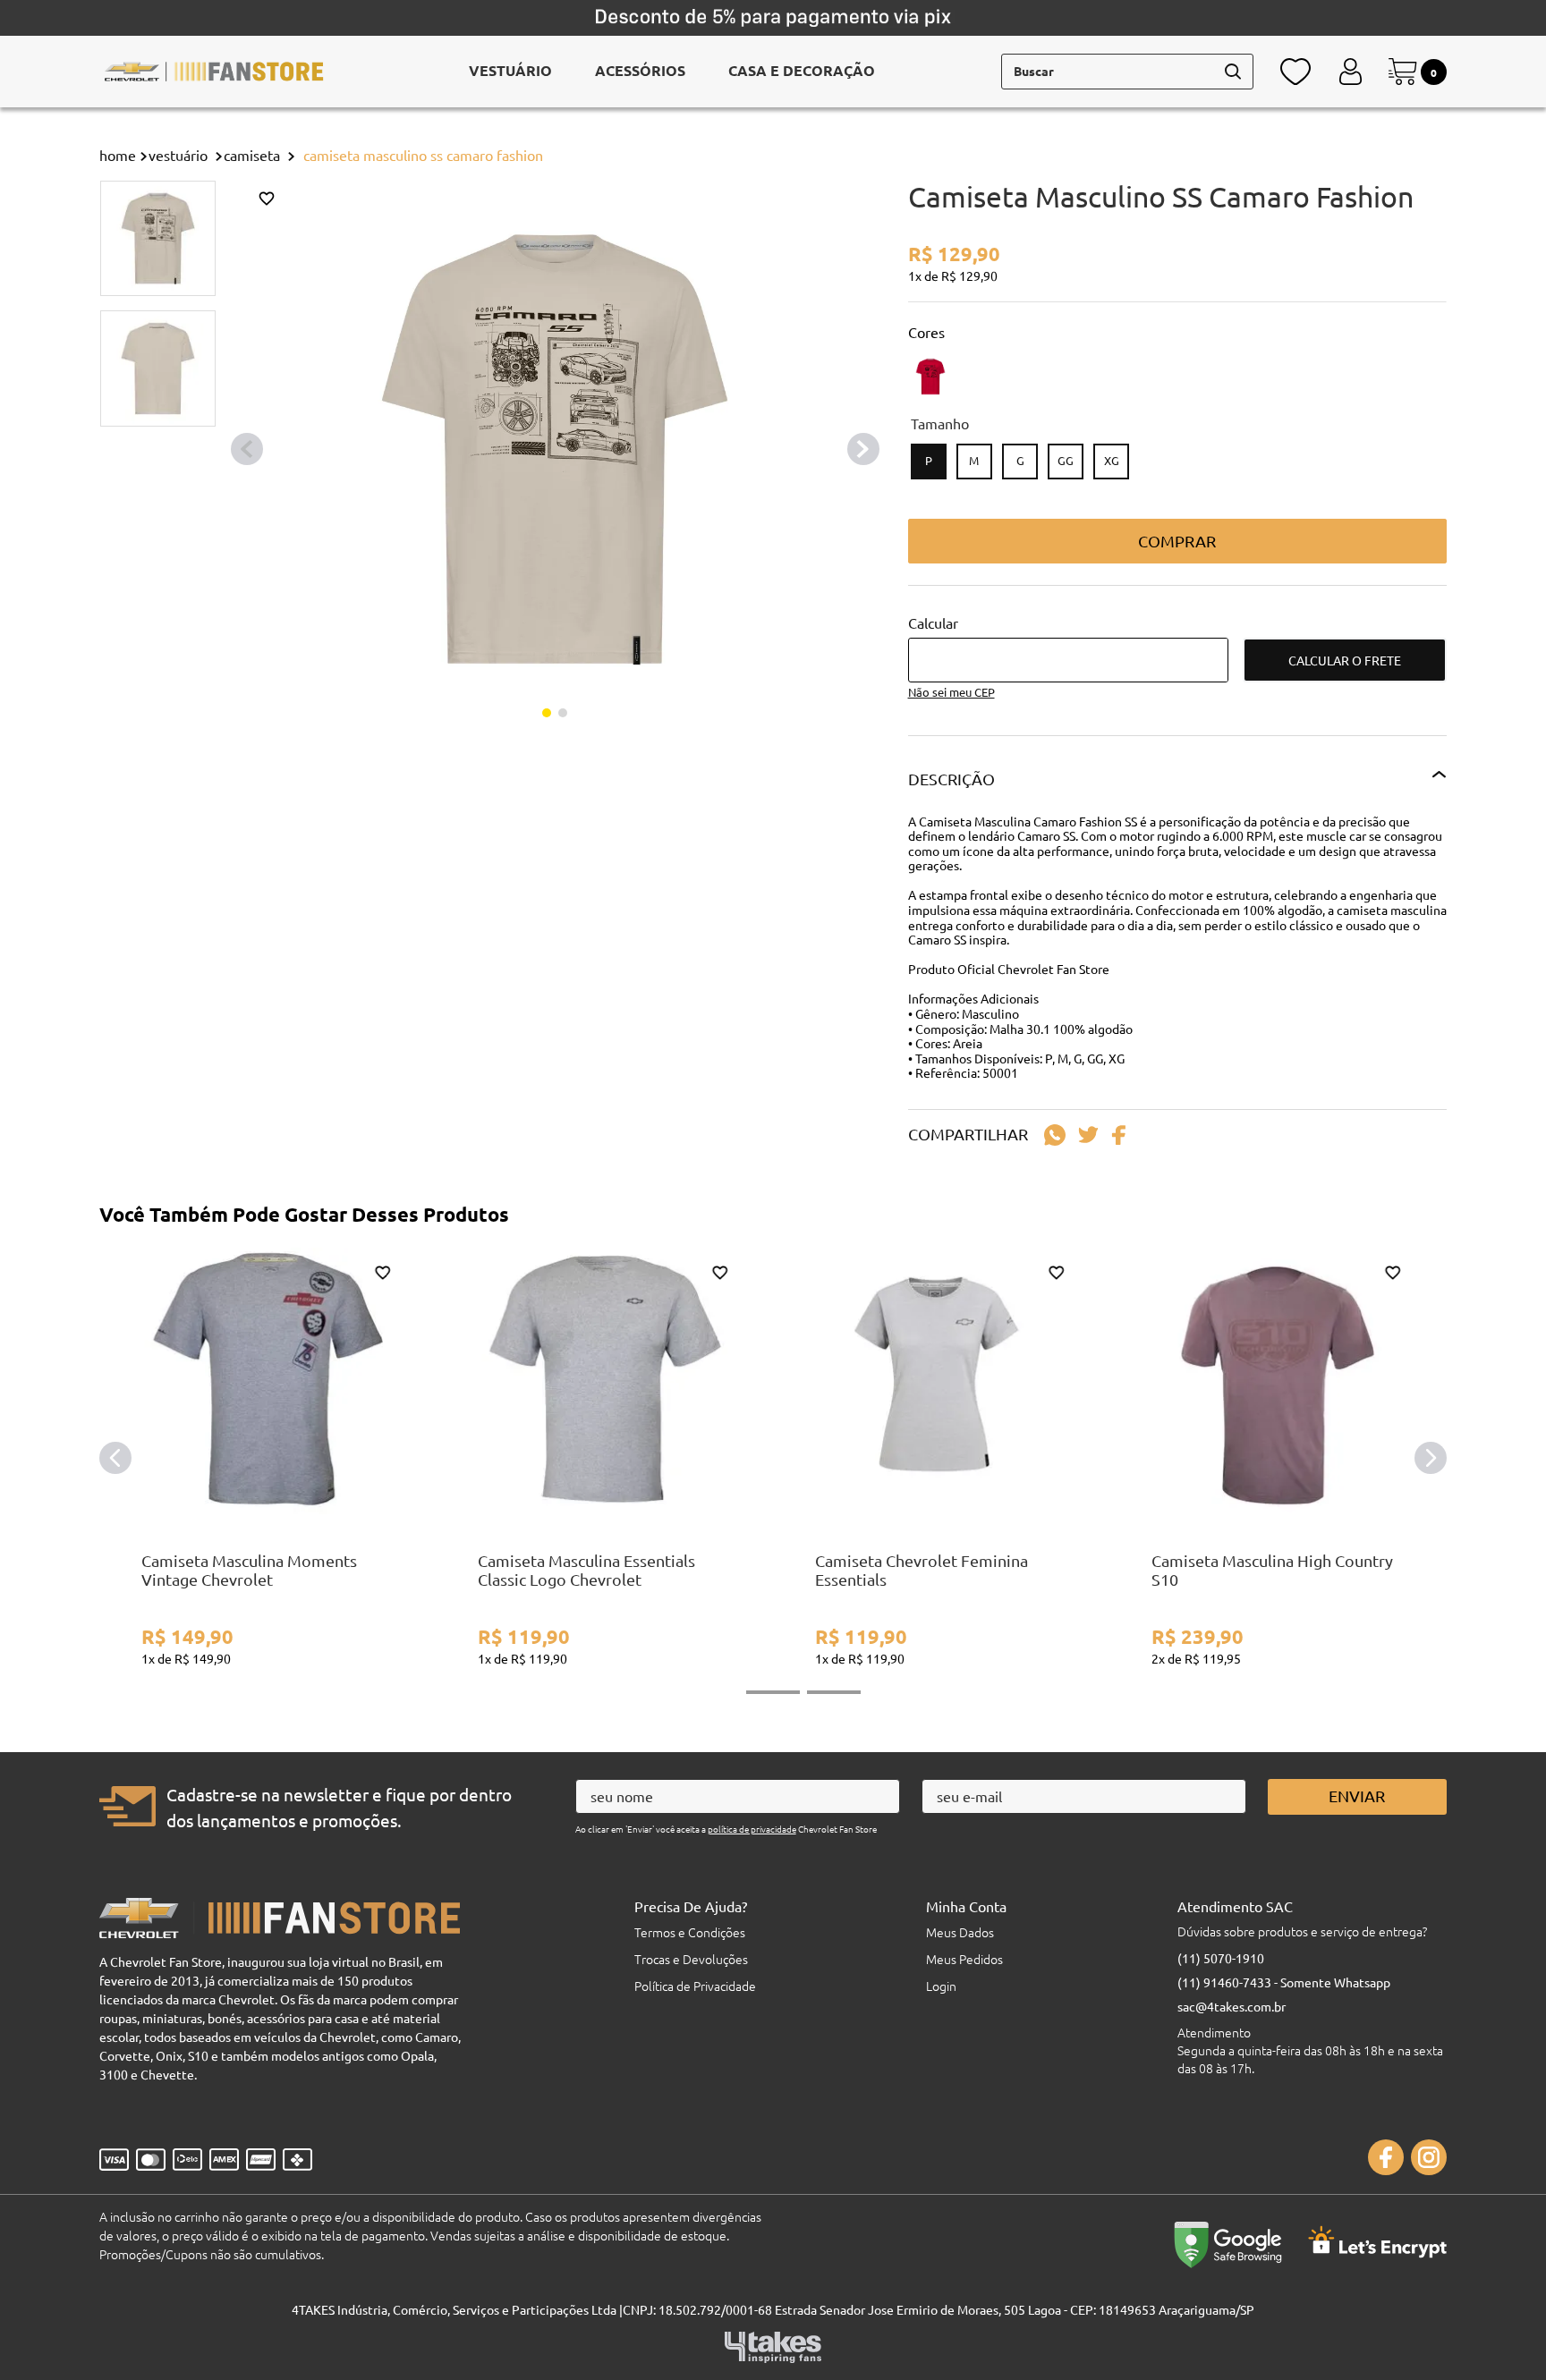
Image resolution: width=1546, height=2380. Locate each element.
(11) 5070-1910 (1221, 1958)
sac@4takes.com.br (1232, 2006)
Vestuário (178, 155)
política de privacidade (752, 1829)
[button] (929, 462)
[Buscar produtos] (1233, 72)
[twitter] (1088, 1135)
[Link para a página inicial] (118, 155)
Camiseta (252, 155)
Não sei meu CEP (951, 692)
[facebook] (1123, 1135)
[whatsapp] (1055, 1135)
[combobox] (1127, 72)
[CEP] (1068, 648)
